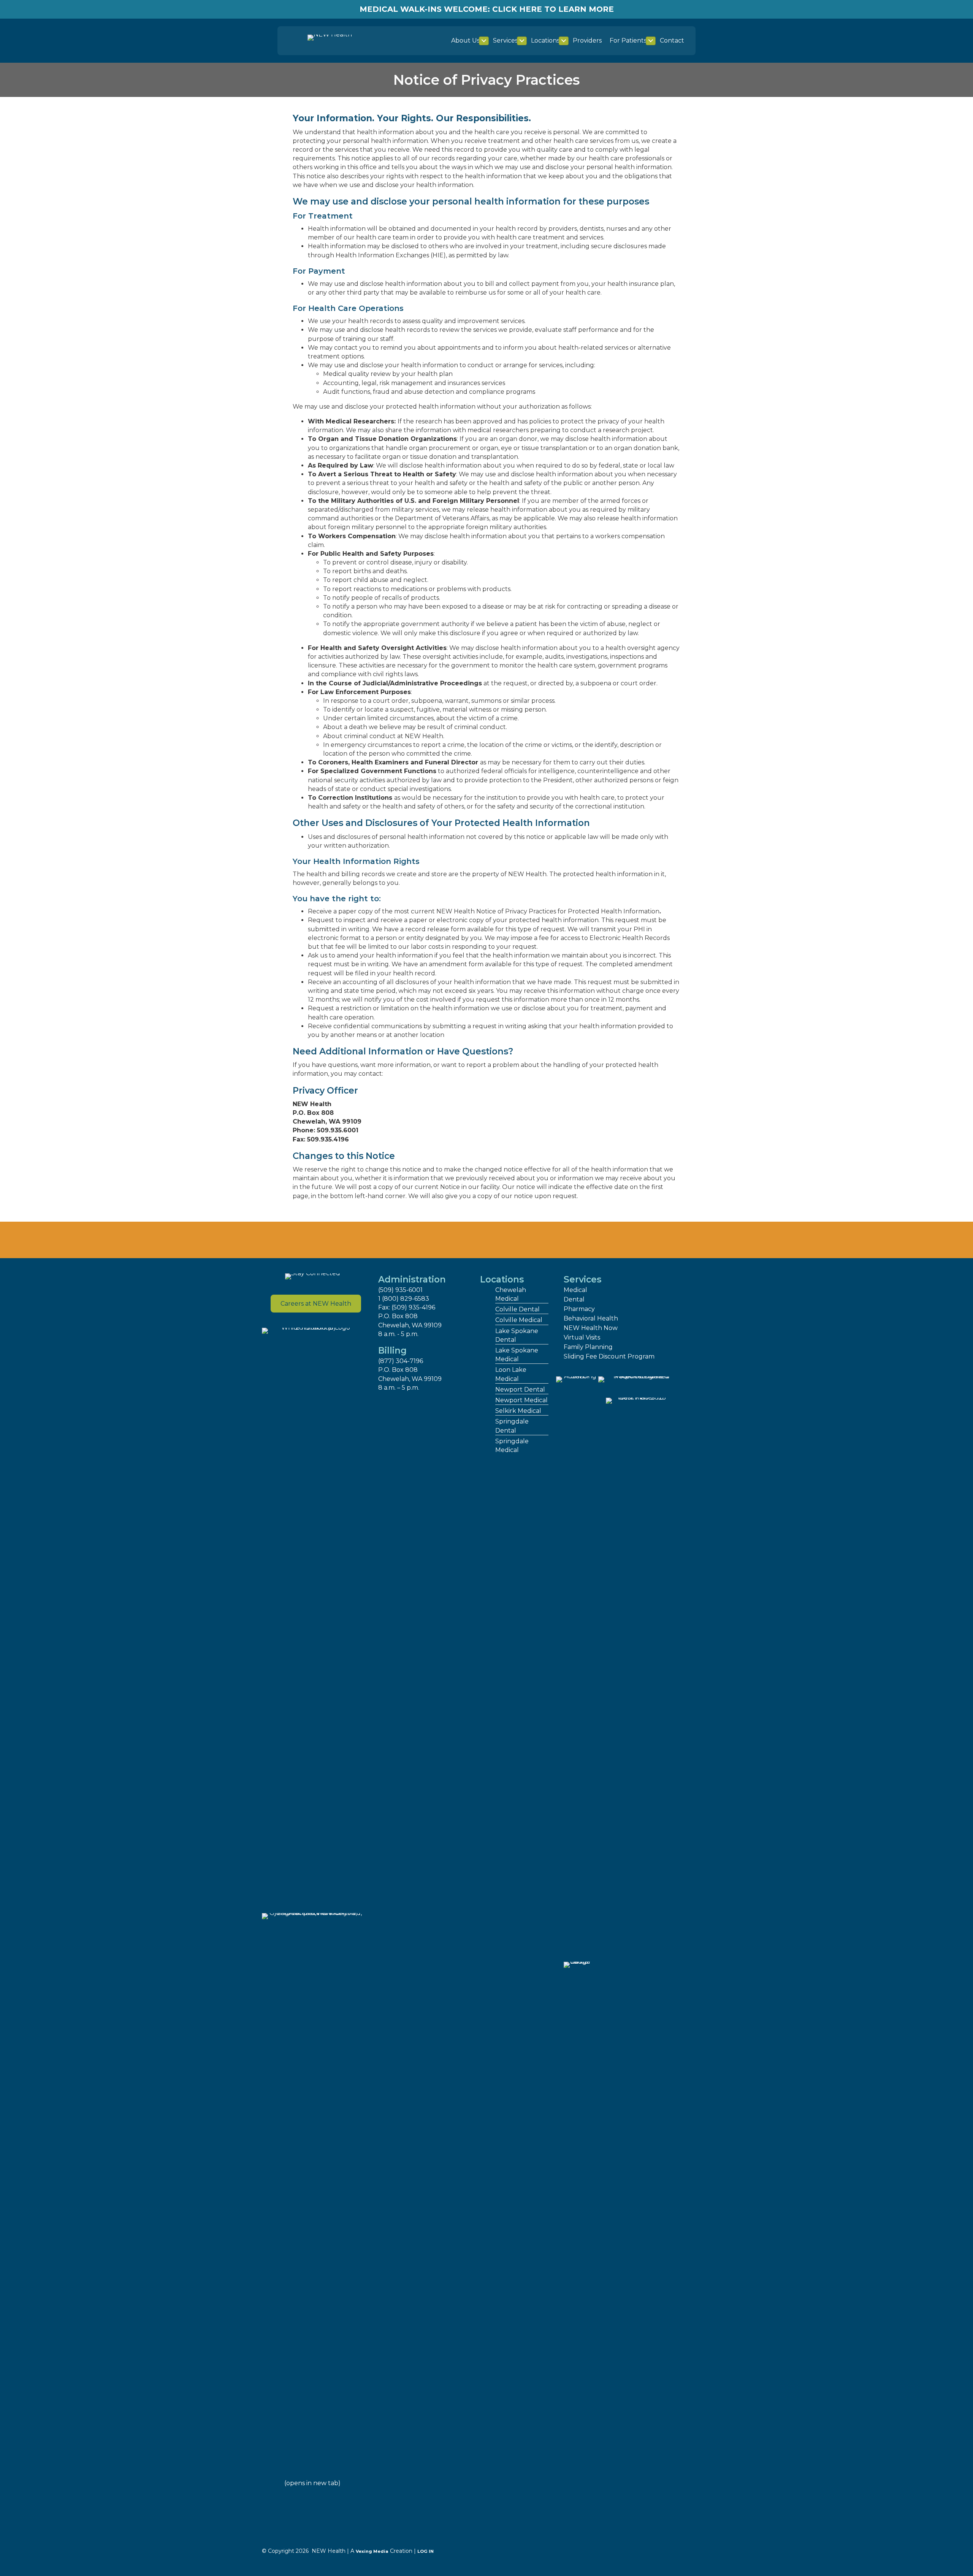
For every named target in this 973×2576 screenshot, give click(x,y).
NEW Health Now (591, 1328)
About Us (465, 40)
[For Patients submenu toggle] (651, 41)
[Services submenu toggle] (522, 41)
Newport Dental (520, 1389)
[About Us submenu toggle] (484, 41)
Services (505, 40)
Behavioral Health (591, 1318)
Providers (587, 40)
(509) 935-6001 (400, 1290)
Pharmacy (579, 1309)
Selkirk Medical (518, 1411)
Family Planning (588, 1347)
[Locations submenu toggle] (564, 41)
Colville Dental (517, 1309)
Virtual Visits (582, 1337)
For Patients (628, 40)
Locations (545, 40)
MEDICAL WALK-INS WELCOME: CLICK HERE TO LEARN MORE (487, 9)
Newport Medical (521, 1400)
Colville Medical (519, 1320)
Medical (575, 1290)
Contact (672, 40)
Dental (574, 1299)
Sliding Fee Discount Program (609, 1356)
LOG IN (425, 2551)
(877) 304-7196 (401, 1361)
